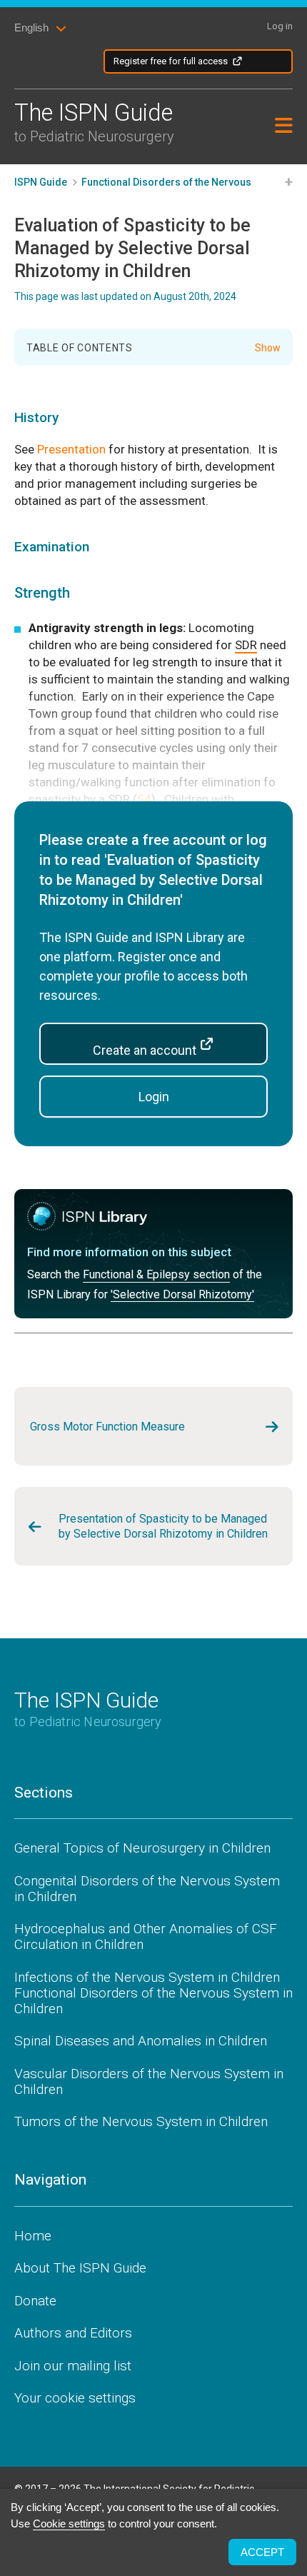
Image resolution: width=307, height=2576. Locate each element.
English (31, 27)
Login (154, 1097)
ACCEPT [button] (262, 2552)
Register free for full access (171, 61)
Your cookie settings (75, 2398)
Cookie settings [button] (69, 2524)
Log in (280, 26)
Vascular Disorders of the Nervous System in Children (149, 2081)
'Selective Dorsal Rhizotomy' (182, 1295)
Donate (35, 2301)
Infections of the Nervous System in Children (147, 1977)
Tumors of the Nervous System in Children (141, 2121)
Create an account (146, 1050)
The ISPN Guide (94, 122)
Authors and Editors (73, 2333)
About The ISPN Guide (80, 2268)
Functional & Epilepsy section (156, 1275)
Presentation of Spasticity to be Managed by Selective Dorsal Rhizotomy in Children (163, 1526)
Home (33, 2236)
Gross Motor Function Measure (107, 1427)
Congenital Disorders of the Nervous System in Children (147, 1889)
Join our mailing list (73, 2366)
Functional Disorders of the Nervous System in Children (153, 2001)
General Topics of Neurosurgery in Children (142, 1848)
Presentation (71, 449)
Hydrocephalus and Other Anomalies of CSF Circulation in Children (146, 1936)
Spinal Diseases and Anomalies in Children (141, 2041)
